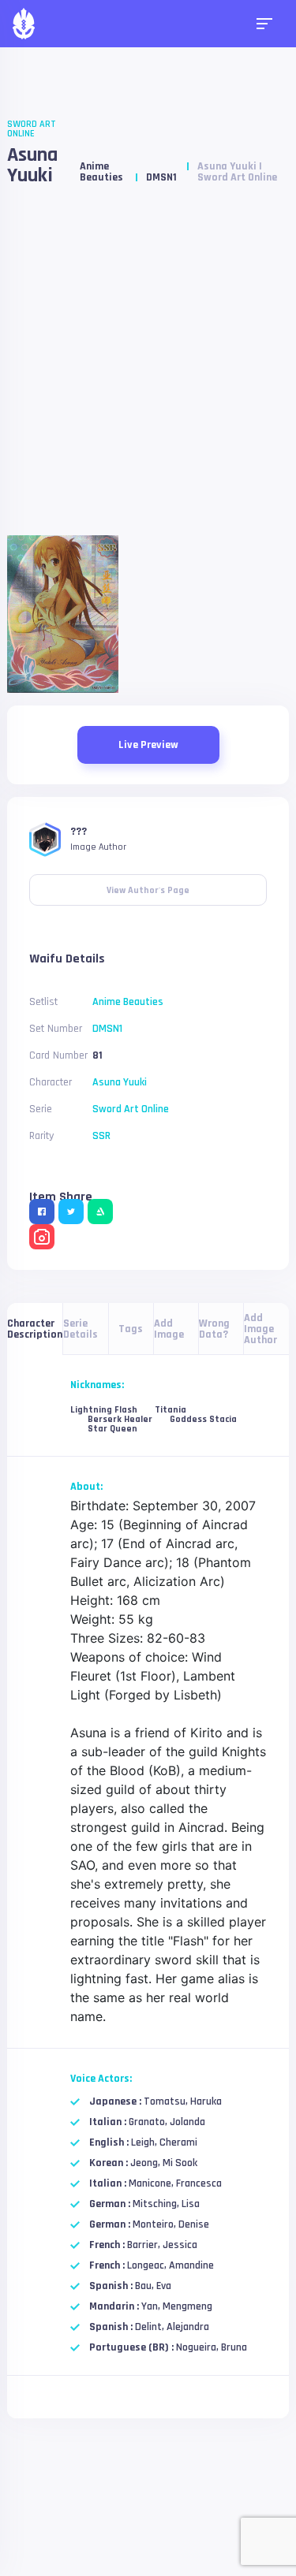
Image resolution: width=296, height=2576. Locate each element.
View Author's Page (148, 885)
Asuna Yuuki (32, 165)
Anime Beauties (101, 172)
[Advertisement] (148, 367)
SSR (101, 1136)
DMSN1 (161, 177)
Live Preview (148, 745)
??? (79, 832)
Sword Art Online (32, 129)
